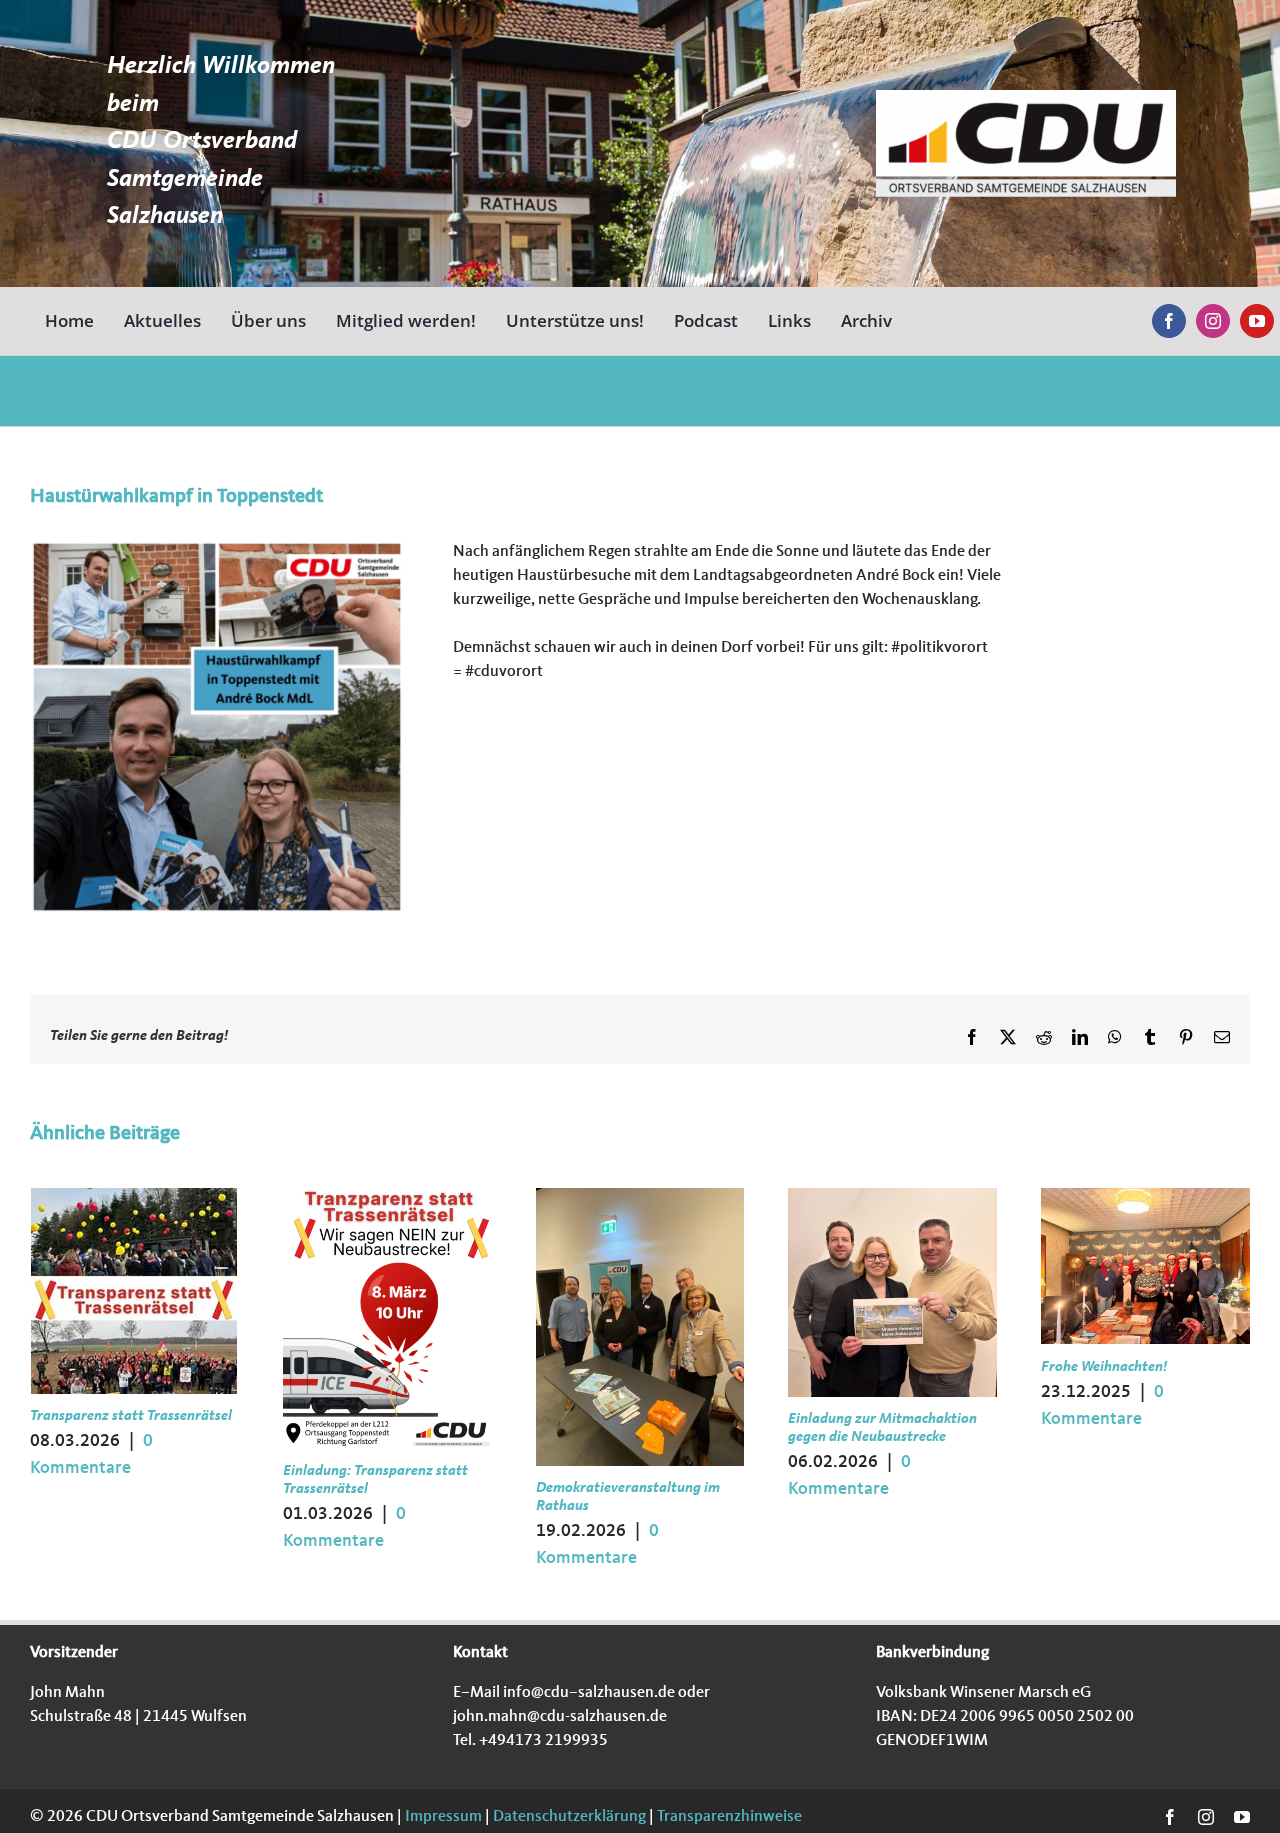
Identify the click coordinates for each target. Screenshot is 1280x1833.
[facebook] (1169, 321)
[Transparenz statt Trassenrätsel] (134, 1196)
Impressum (442, 1817)
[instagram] (1213, 321)
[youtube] (1257, 321)
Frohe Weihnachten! (1104, 1367)
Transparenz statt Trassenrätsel (131, 1416)
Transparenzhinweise (729, 1817)
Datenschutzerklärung (568, 1817)
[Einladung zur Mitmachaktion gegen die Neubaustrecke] (892, 1196)
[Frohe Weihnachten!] (1145, 1196)
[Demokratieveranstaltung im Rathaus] (640, 1196)
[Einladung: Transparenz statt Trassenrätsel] (387, 1196)
